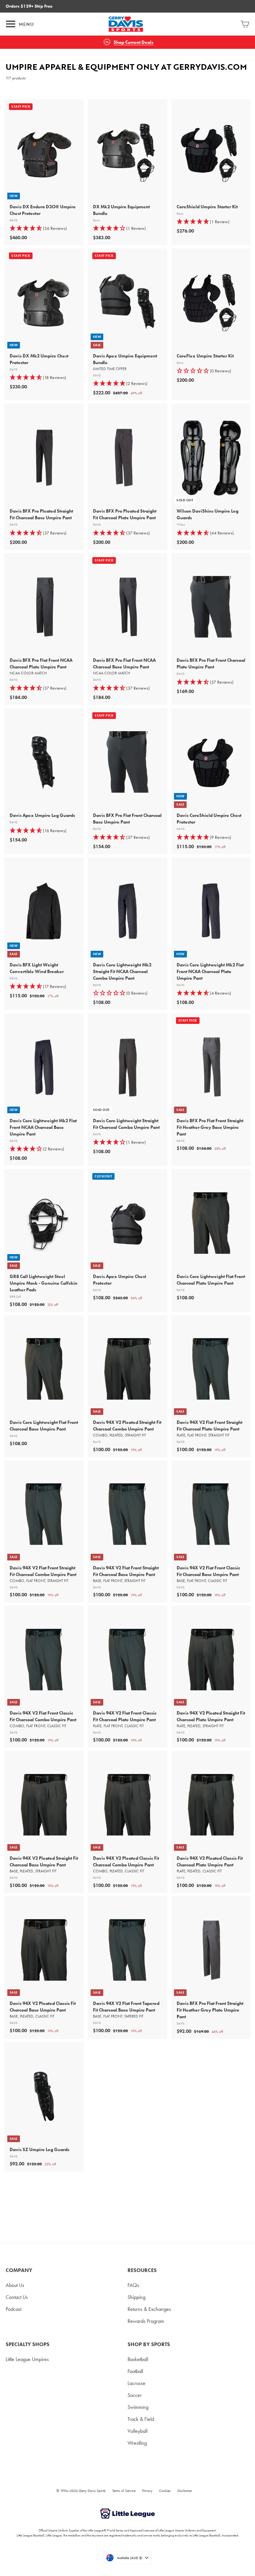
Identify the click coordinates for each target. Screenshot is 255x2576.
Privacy (147, 2491)
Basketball (138, 2359)
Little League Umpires (27, 2359)
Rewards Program (146, 2321)
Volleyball (137, 2431)
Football (135, 2371)
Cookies (165, 2491)
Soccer (135, 2395)
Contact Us (17, 2297)
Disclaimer (185, 2491)
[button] (211, 371)
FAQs (133, 2285)
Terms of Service (124, 2491)
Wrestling (137, 2443)
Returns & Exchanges (149, 2309)
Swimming (138, 2407)
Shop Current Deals (133, 42)
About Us (15, 2285)
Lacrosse (136, 2383)
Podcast (13, 2309)
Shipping (136, 2297)
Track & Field (141, 2419)
